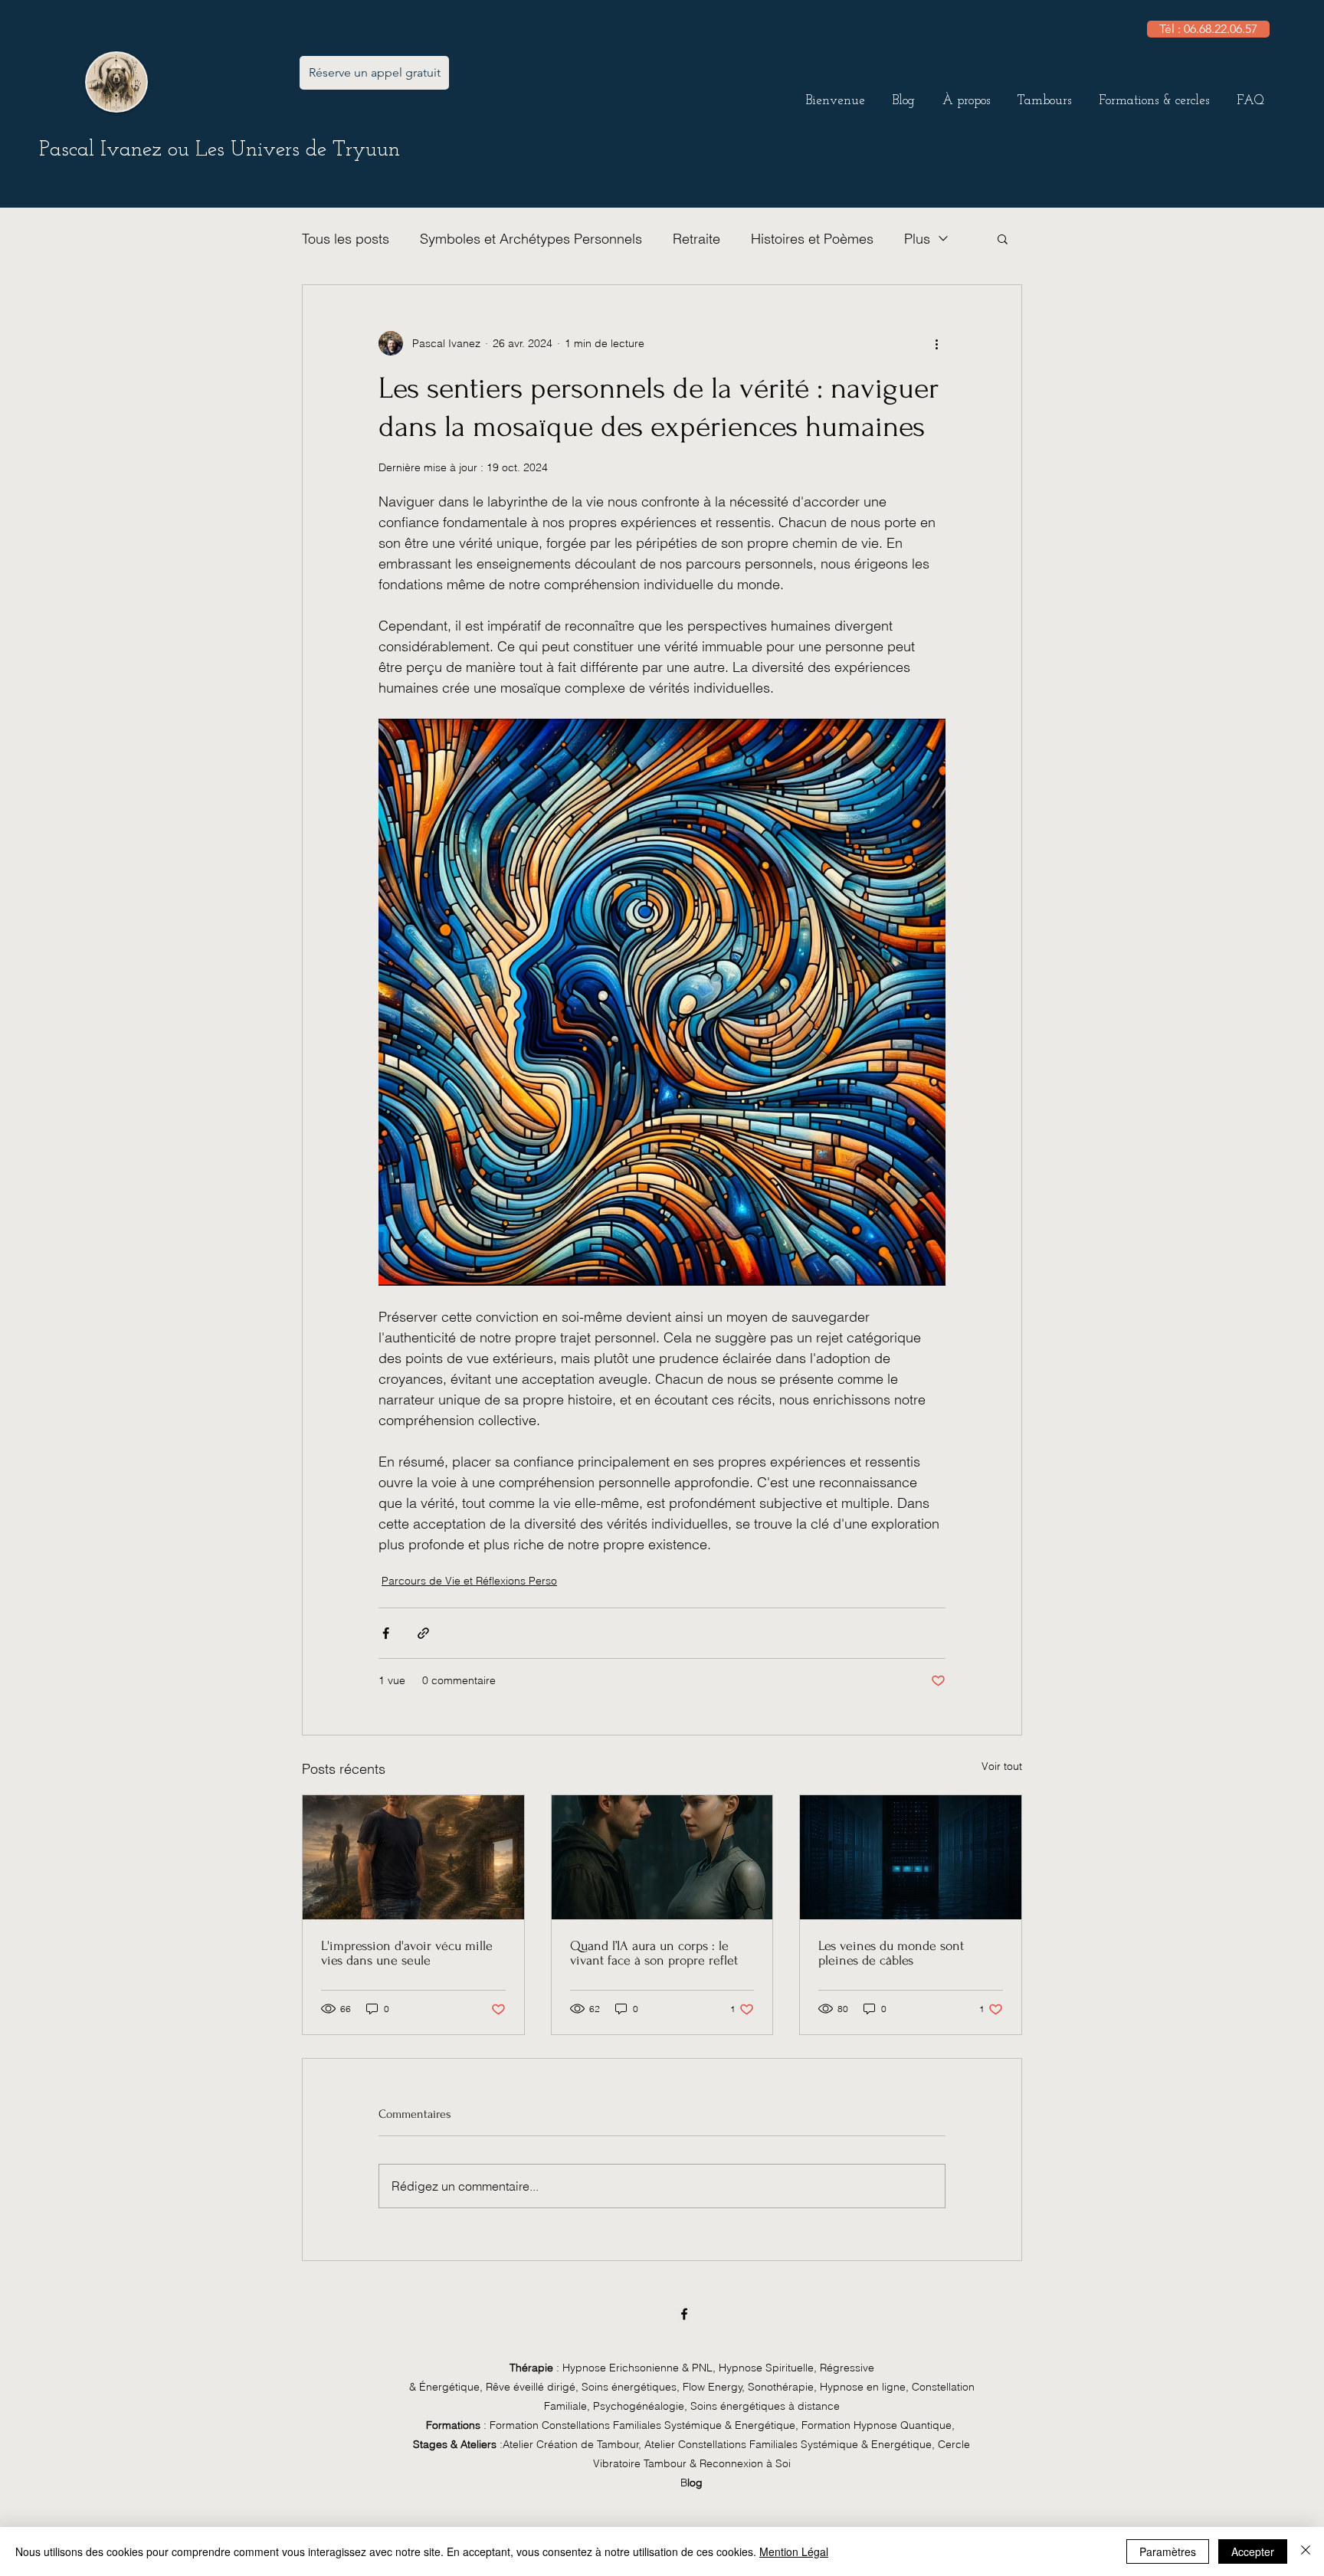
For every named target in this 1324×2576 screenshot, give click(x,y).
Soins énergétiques (629, 2387)
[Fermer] (1306, 2551)
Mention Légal (794, 2551)
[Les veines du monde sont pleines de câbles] (911, 1857)
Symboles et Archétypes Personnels (531, 239)
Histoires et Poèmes (812, 239)
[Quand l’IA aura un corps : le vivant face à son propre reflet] (662, 1857)
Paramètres (1168, 2551)
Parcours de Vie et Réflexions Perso (469, 1581)
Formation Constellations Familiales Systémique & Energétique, (642, 2425)
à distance (765, 2406)
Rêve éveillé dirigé (531, 2387)
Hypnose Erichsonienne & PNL (637, 2368)
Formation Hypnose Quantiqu (872, 2425)
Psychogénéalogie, (642, 2406)
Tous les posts (346, 239)
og (696, 2483)
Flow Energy (713, 2387)
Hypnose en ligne (863, 2387)
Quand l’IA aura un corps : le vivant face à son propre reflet (654, 1953)
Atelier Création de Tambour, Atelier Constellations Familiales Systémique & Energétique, (719, 2444)
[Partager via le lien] (423, 1633)
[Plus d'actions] (936, 343)
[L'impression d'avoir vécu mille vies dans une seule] (413, 1857)
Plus (917, 239)
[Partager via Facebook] (386, 1633)
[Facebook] (684, 2314)
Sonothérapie (781, 2387)
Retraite (696, 239)
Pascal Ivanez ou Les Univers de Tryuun (220, 150)
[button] (966, 94)
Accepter (1253, 2551)
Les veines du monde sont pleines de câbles (891, 1953)
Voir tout (1002, 1766)
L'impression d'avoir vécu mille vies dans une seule (407, 1953)
